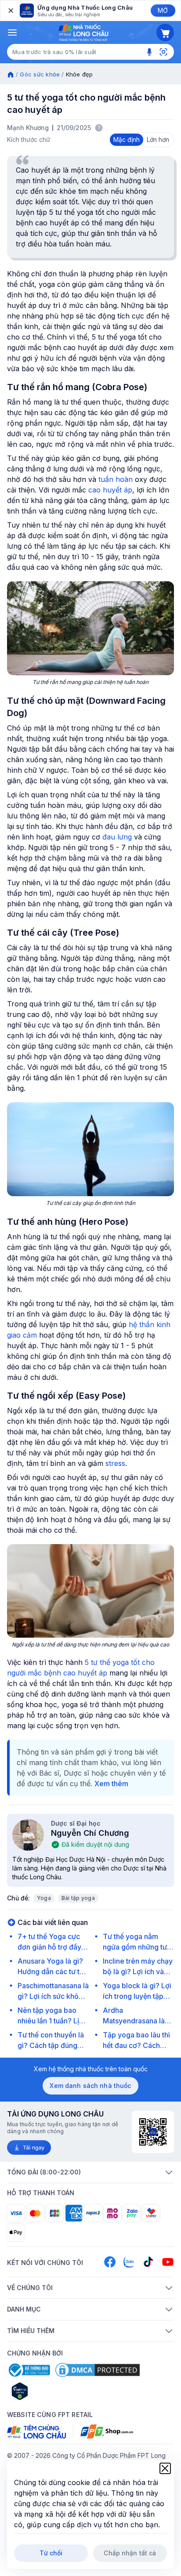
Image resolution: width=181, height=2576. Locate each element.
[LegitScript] (51, 2391)
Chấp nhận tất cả (130, 2553)
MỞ (163, 10)
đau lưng (117, 837)
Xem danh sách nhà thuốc (90, 2086)
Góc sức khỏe (40, 74)
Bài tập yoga (78, 1898)
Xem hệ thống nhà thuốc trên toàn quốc (91, 2069)
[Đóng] (10, 11)
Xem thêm (111, 1784)
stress (115, 1463)
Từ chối (51, 2553)
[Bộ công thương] (29, 2370)
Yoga (44, 1898)
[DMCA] (98, 2370)
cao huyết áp (110, 490)
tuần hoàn (116, 479)
